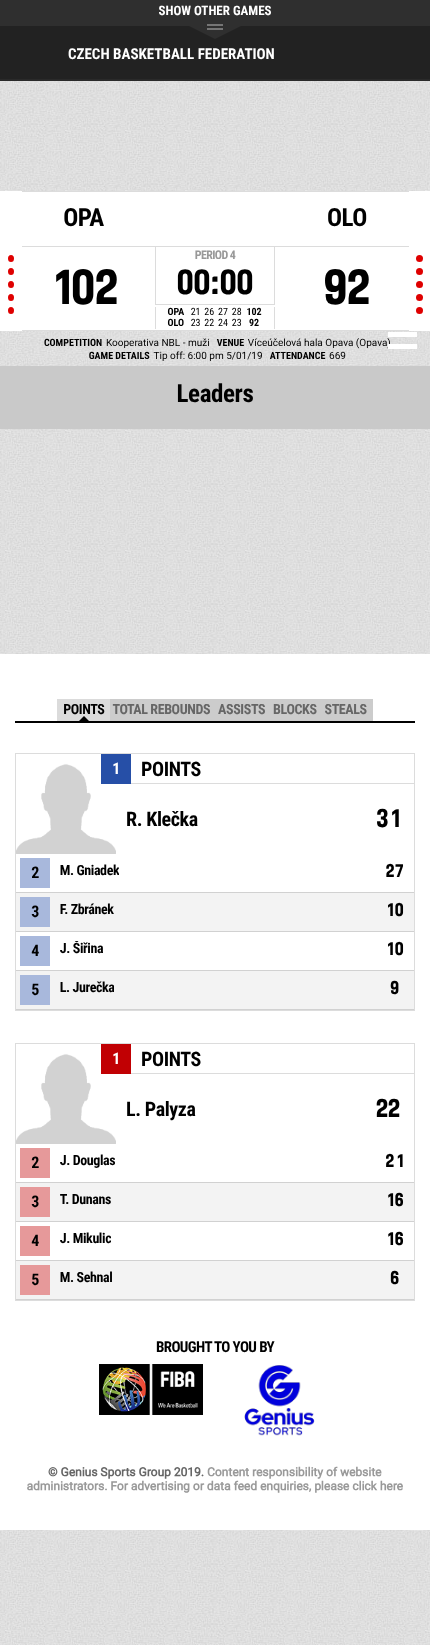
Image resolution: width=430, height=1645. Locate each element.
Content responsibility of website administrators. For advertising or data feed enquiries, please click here (215, 1479)
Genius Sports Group (279, 1400)
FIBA (151, 1400)
